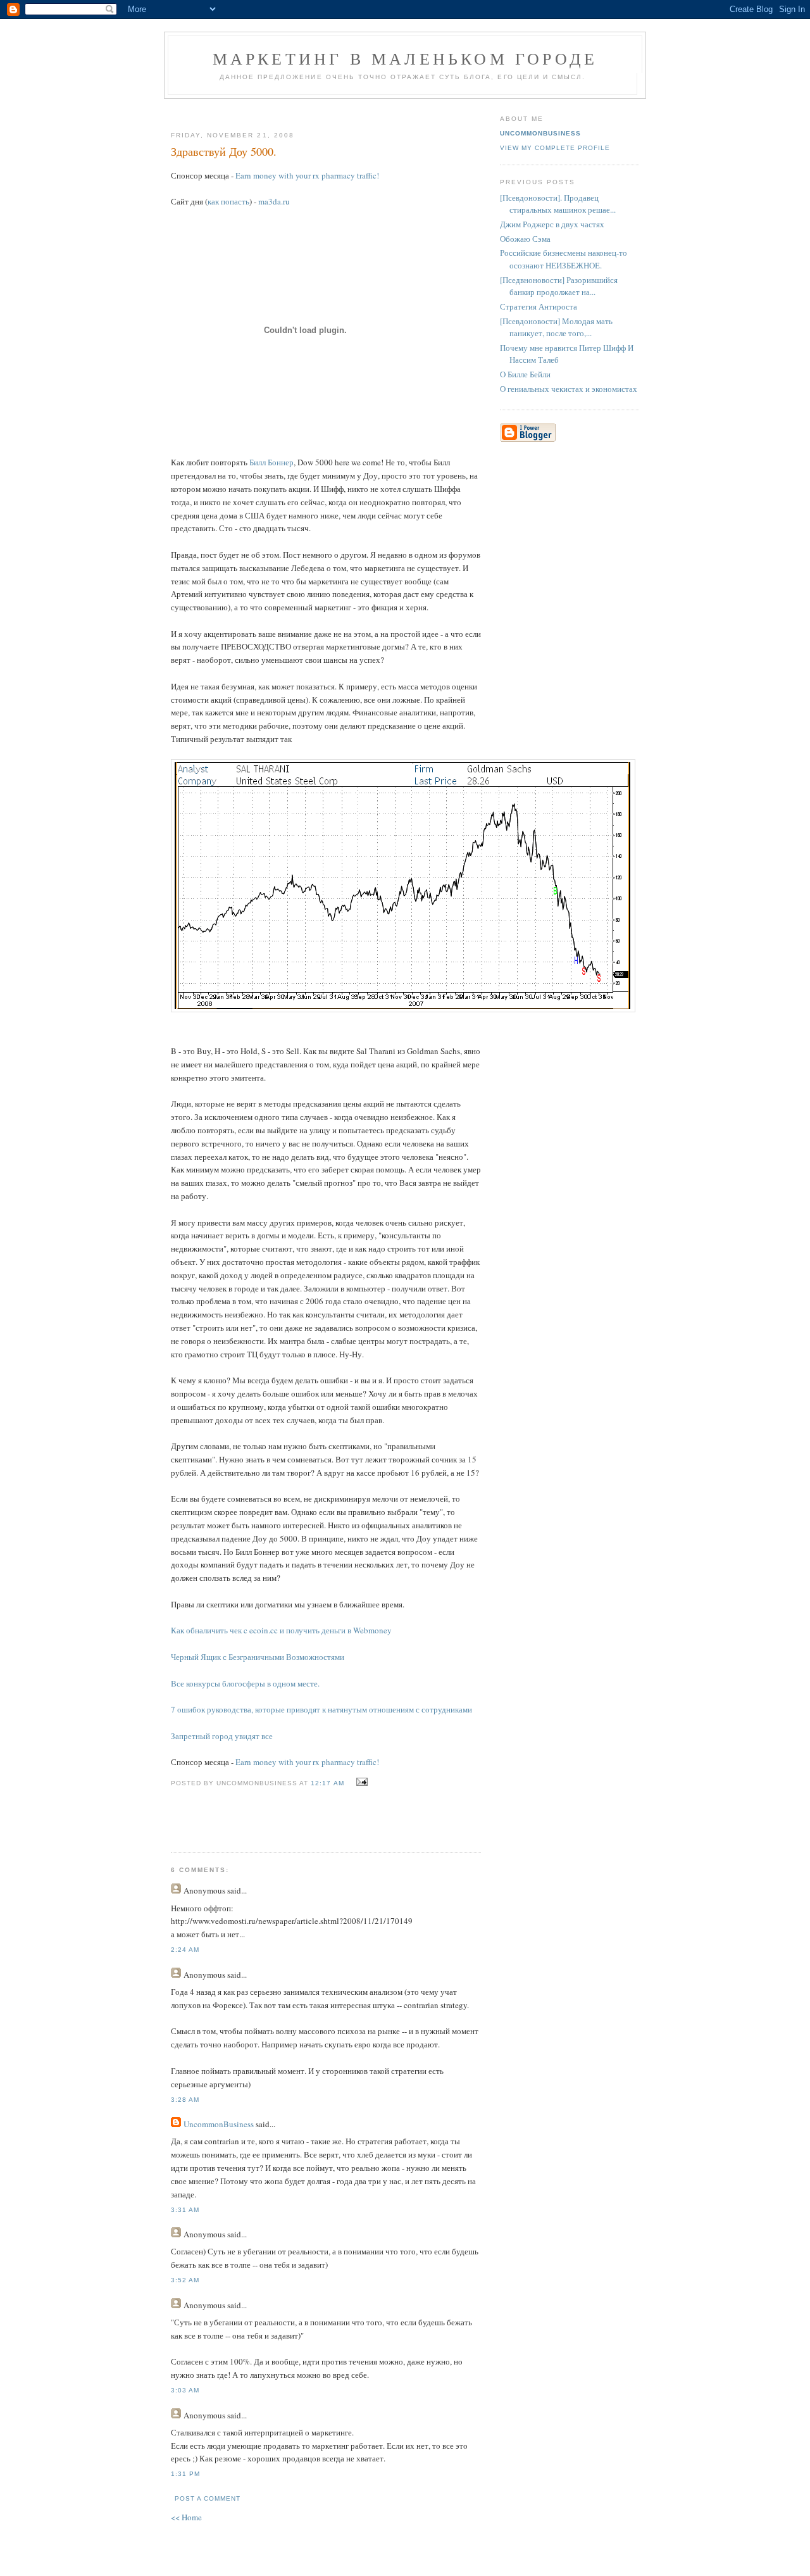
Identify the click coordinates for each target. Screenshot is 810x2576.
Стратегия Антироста (539, 306)
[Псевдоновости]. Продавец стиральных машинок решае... (558, 204)
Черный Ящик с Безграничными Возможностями (258, 1657)
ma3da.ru (274, 201)
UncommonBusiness (219, 2124)
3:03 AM (185, 2390)
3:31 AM (185, 2210)
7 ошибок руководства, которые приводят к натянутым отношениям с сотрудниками (321, 1709)
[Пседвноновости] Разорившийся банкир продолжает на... (559, 286)
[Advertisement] (321, 110)
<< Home (186, 2517)
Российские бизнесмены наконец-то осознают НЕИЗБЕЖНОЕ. (564, 259)
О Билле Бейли (525, 374)
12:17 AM (327, 1783)
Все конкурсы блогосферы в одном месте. (245, 1683)
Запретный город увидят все (222, 1736)
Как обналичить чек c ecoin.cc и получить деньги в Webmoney (281, 1630)
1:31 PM (185, 2474)
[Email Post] (360, 1782)
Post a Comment (208, 2498)
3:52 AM (185, 2280)
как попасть (228, 201)
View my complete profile (555, 148)
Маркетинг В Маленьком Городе (405, 58)
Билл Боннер (271, 462)
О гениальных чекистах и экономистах (569, 389)
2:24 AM (185, 1950)
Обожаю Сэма (525, 239)
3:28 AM (185, 2100)
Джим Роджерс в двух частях (552, 224)
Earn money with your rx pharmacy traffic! (307, 175)
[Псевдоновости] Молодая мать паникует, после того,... (556, 327)
